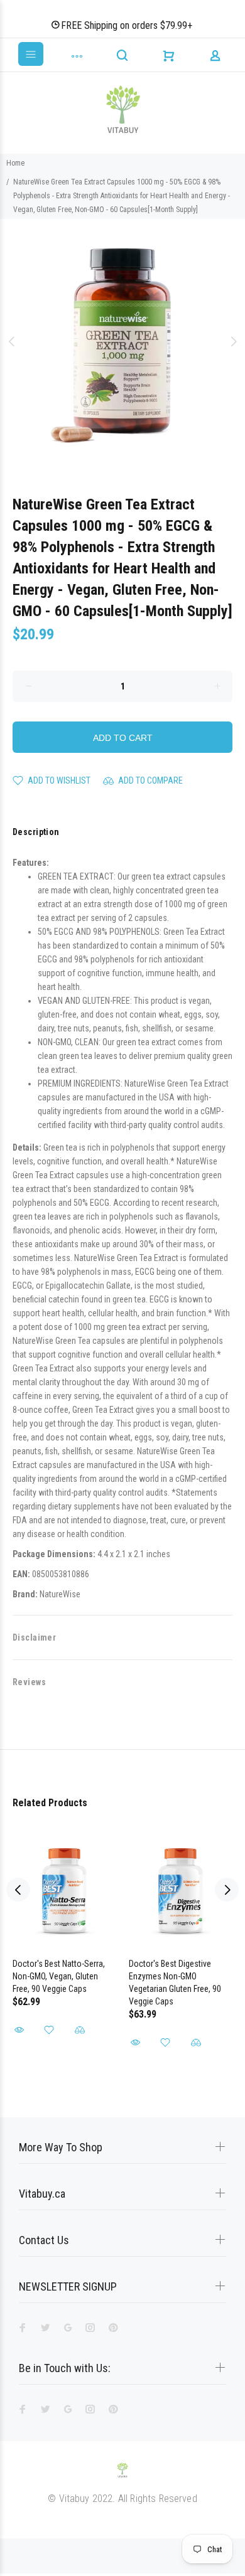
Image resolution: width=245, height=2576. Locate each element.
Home (15, 163)
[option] (122, 341)
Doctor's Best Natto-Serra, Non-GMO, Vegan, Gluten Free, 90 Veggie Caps (59, 1976)
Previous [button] (12, 341)
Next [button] (233, 341)
